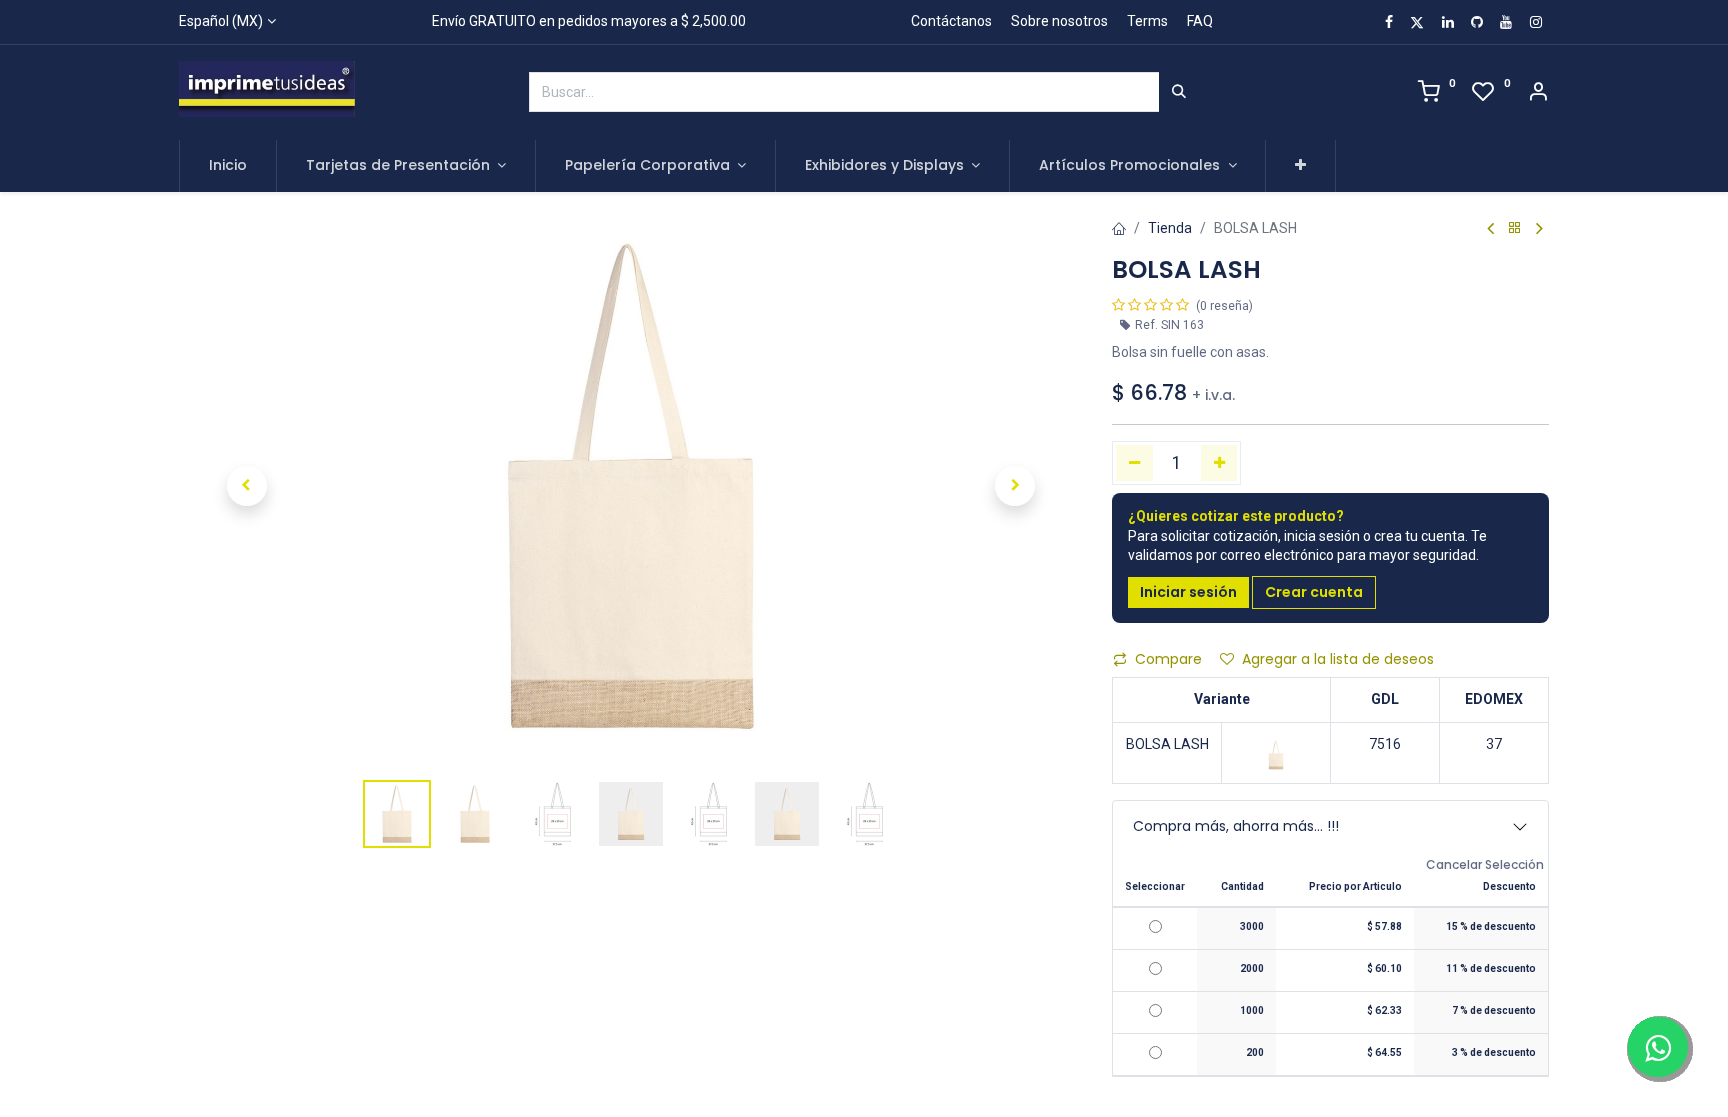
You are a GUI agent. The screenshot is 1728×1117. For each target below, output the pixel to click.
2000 (1252, 968)
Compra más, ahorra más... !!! (1236, 826)
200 (1255, 1052)
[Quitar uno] (1134, 463)
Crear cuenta (1314, 592)
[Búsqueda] (1179, 92)
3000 (1252, 926)
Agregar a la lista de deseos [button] (1338, 659)
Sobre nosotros (1059, 21)
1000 (1252, 1010)
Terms (1147, 21)
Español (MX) (221, 21)
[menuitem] (228, 166)
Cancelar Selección (1485, 865)
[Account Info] (1538, 94)
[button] (1300, 166)
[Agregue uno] (1219, 463)
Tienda (1170, 228)
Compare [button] (1168, 659)
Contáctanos (951, 21)
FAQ (1200, 21)
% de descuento (1491, 926)
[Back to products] (1515, 228)
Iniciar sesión (1188, 592)
